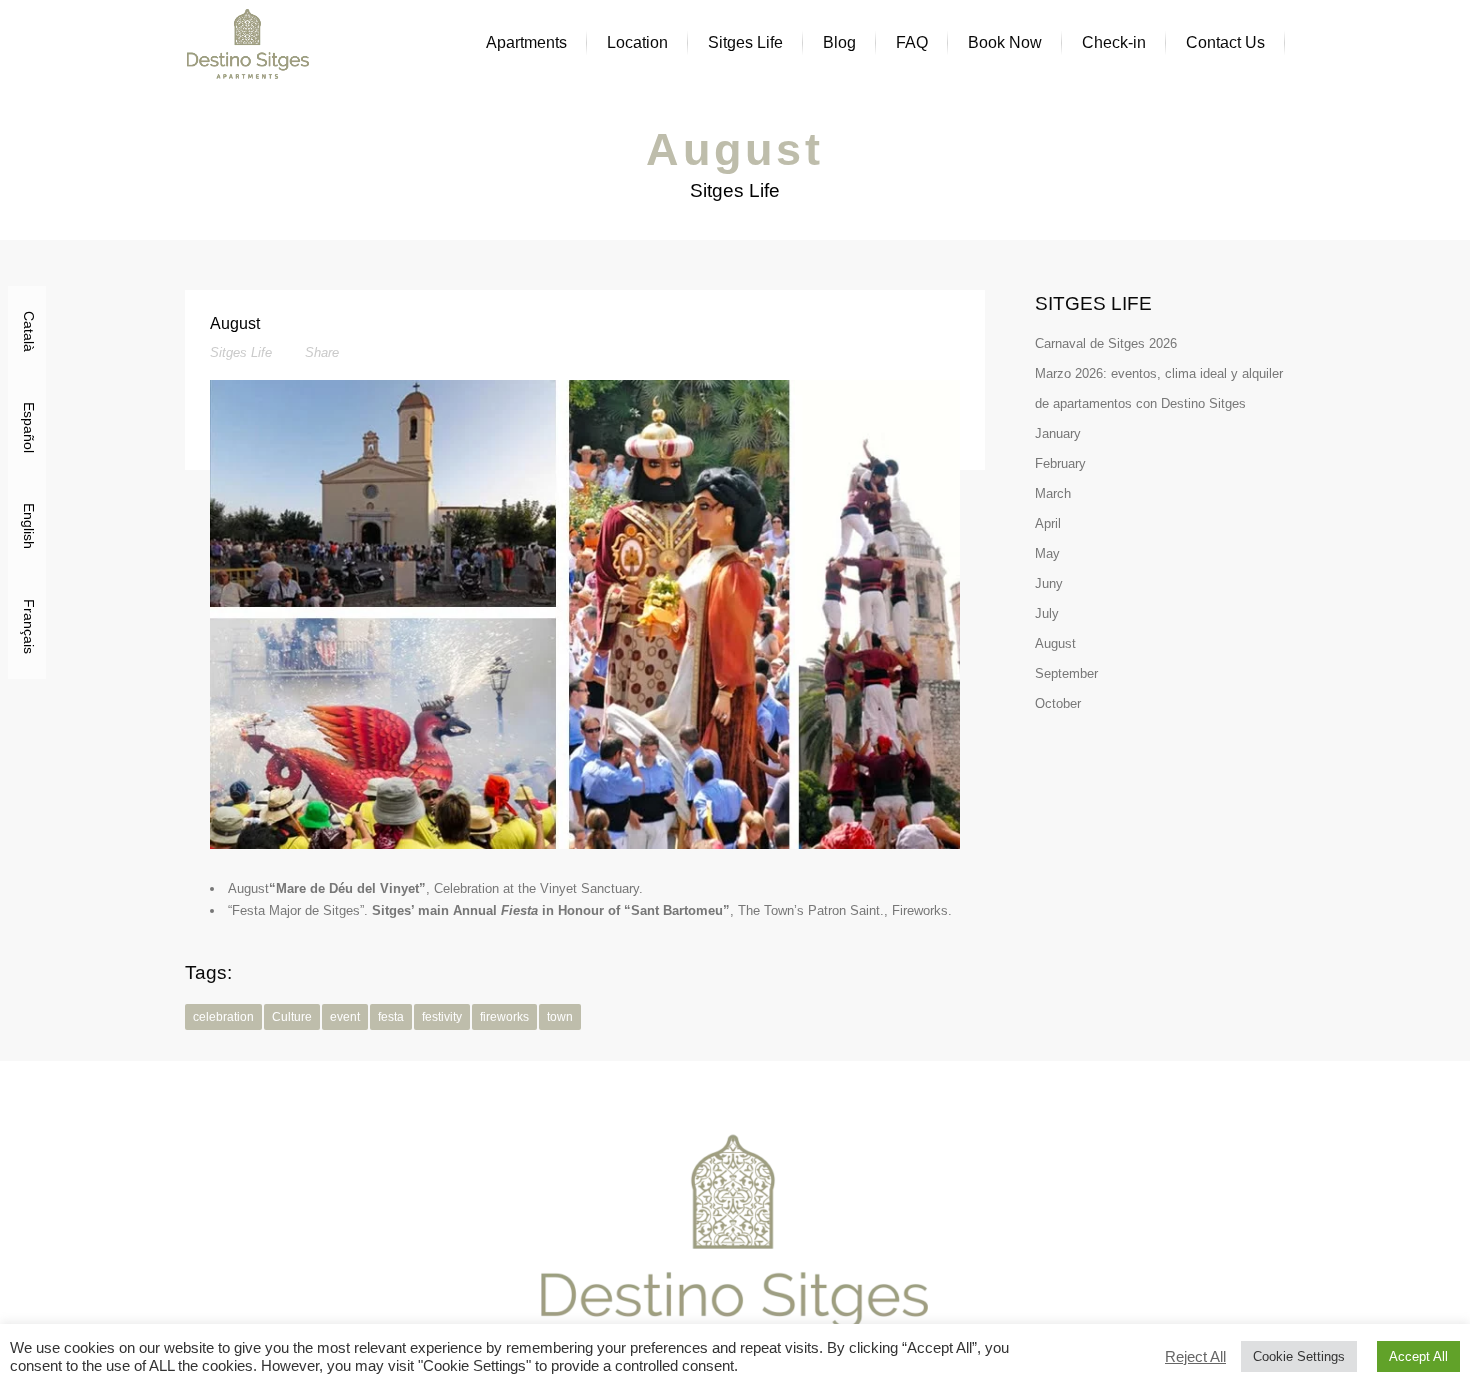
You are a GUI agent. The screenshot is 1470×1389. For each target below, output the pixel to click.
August (1055, 643)
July (1047, 613)
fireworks (504, 1017)
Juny (1049, 583)
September (1066, 673)
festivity (442, 1017)
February (1060, 463)
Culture (292, 1017)
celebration (223, 1017)
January (1058, 433)
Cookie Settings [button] (1299, 1356)
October (1058, 703)
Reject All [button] (1195, 1357)
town (560, 1017)
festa (391, 1017)
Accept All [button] (1418, 1356)
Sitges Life (241, 352)
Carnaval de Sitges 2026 (1106, 343)
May (1047, 553)
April (1048, 523)
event (345, 1017)
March (1053, 493)
